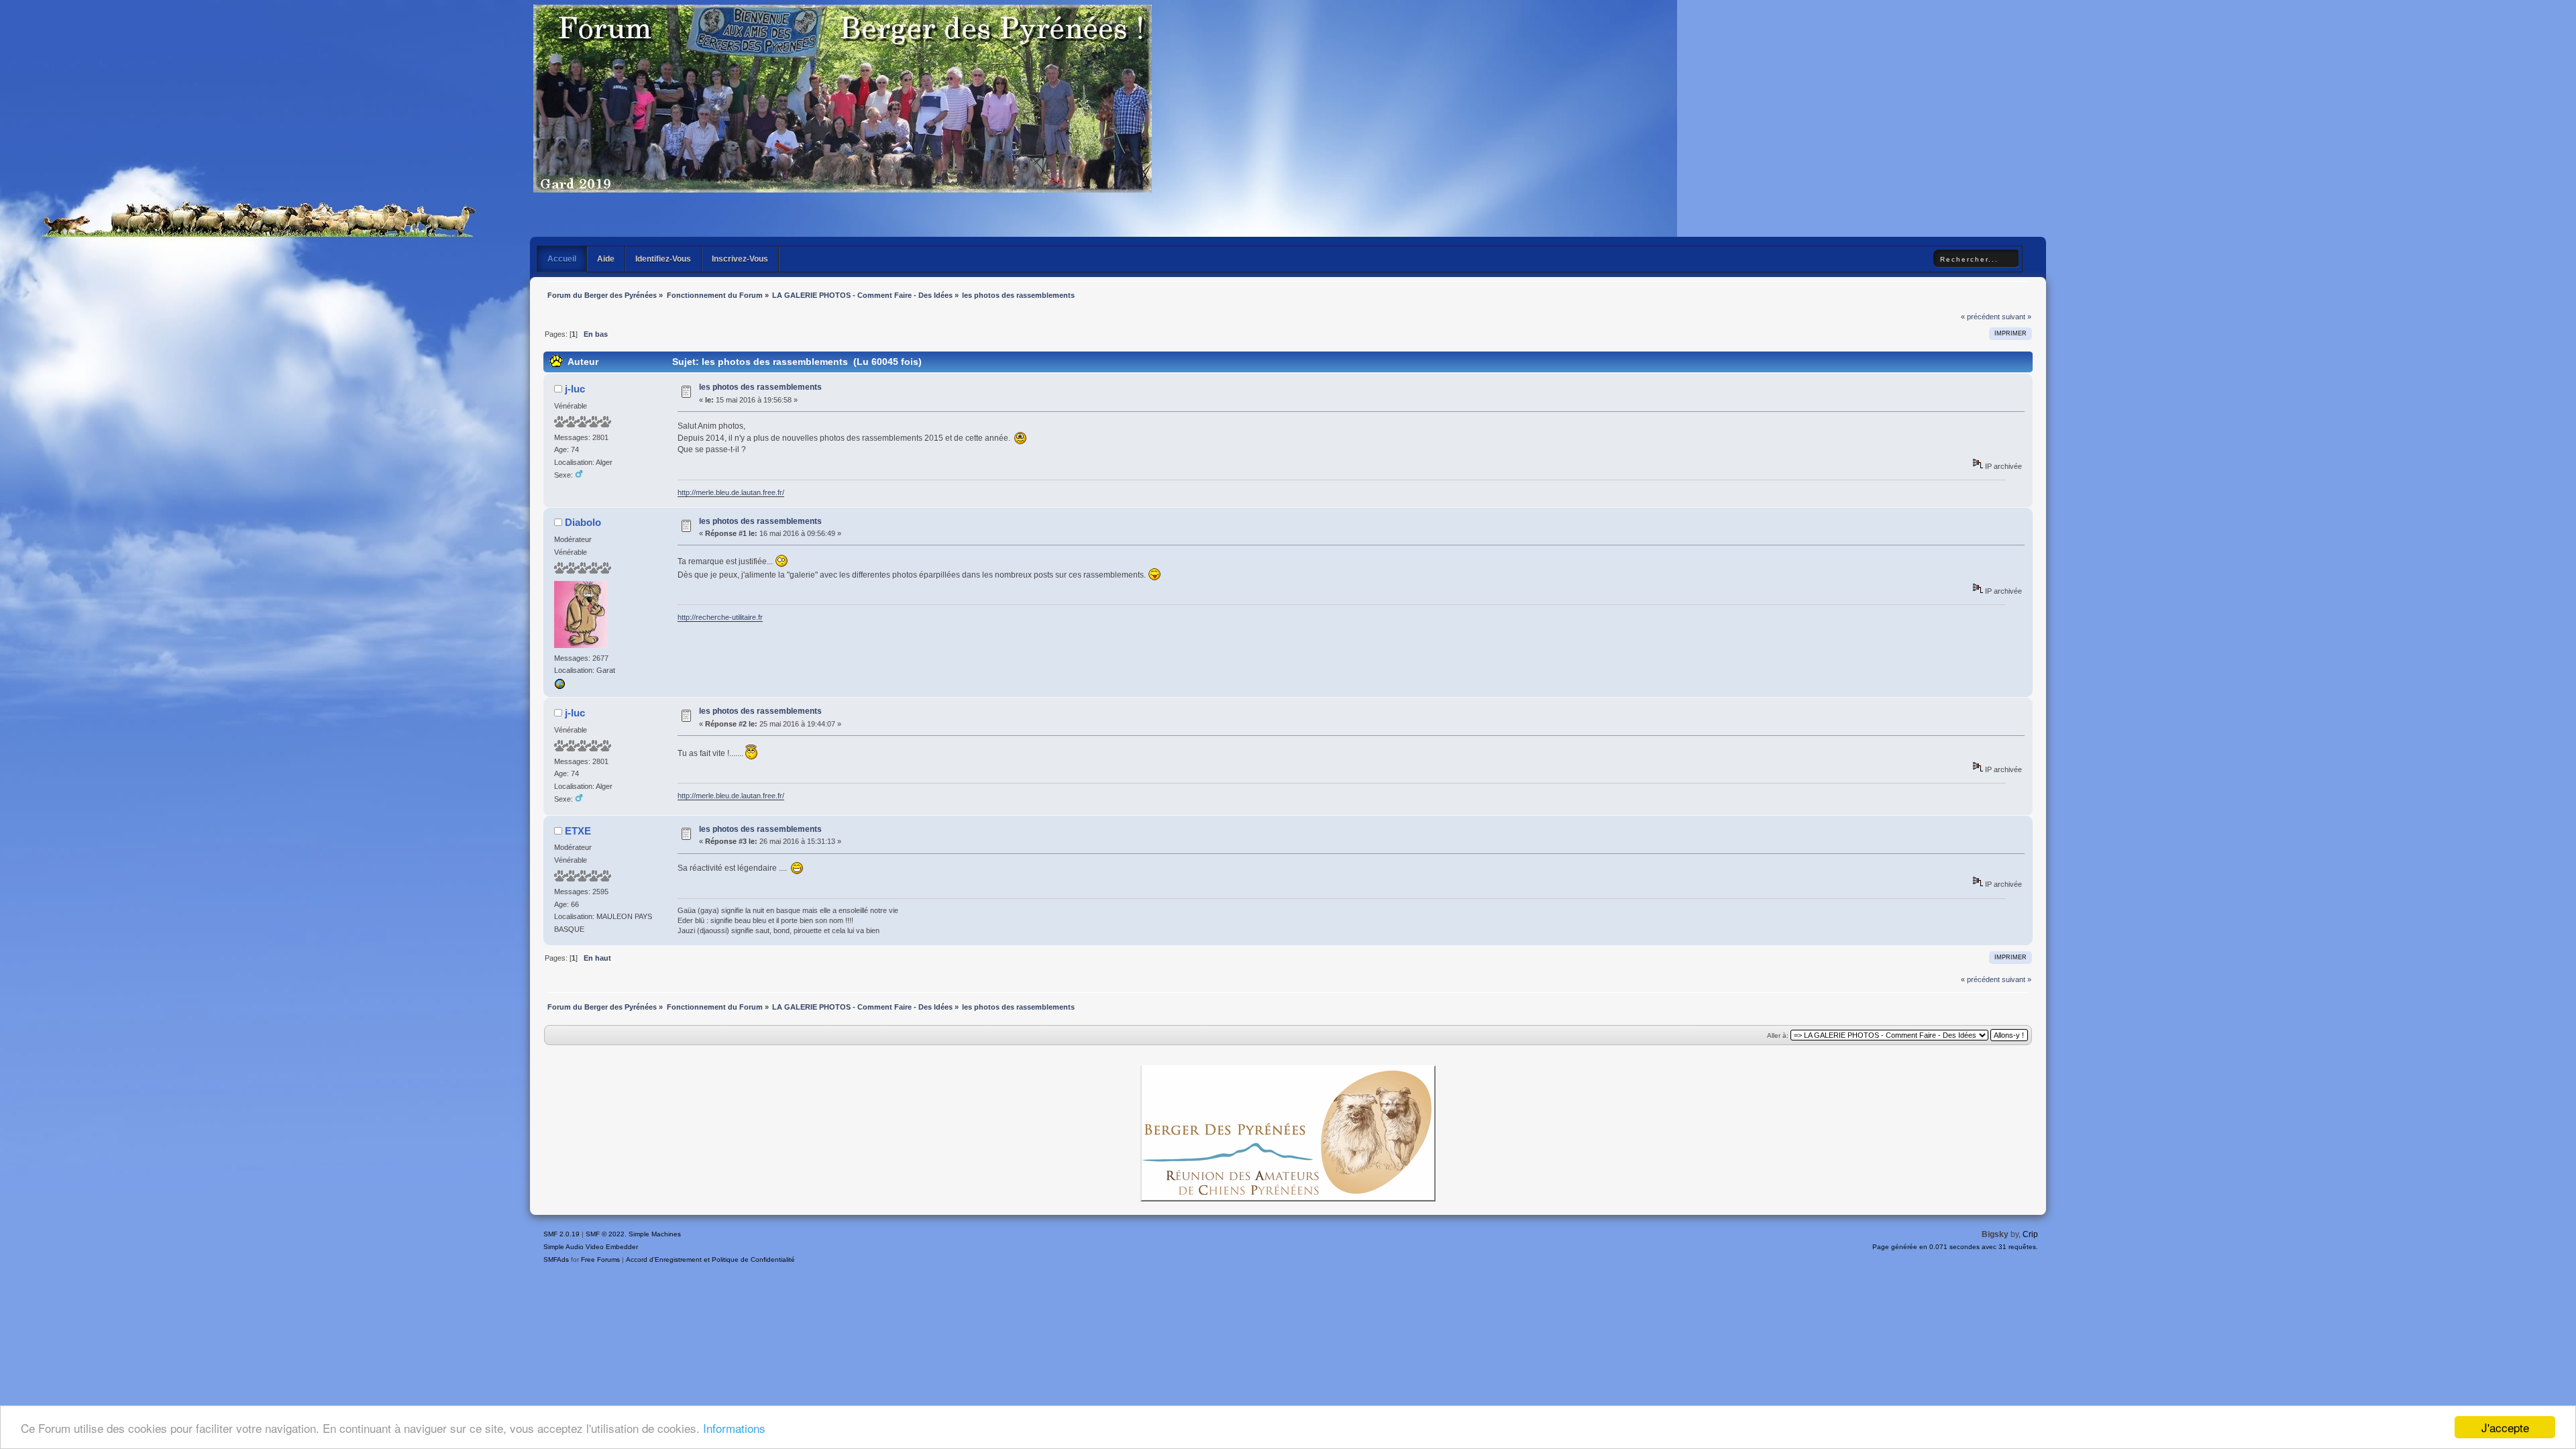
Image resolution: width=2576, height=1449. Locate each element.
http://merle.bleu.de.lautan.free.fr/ (731, 492)
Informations (734, 1428)
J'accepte (2505, 1427)
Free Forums (600, 1259)
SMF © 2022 (605, 1234)
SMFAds (556, 1259)
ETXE (578, 831)
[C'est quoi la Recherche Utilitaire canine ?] (559, 687)
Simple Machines (655, 1234)
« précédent (1980, 317)
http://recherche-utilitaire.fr (720, 617)
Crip (2030, 1234)
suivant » (2017, 317)
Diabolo (583, 522)
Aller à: (1778, 1035)
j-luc (575, 389)
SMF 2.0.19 (561, 1234)
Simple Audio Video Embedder (591, 1247)
